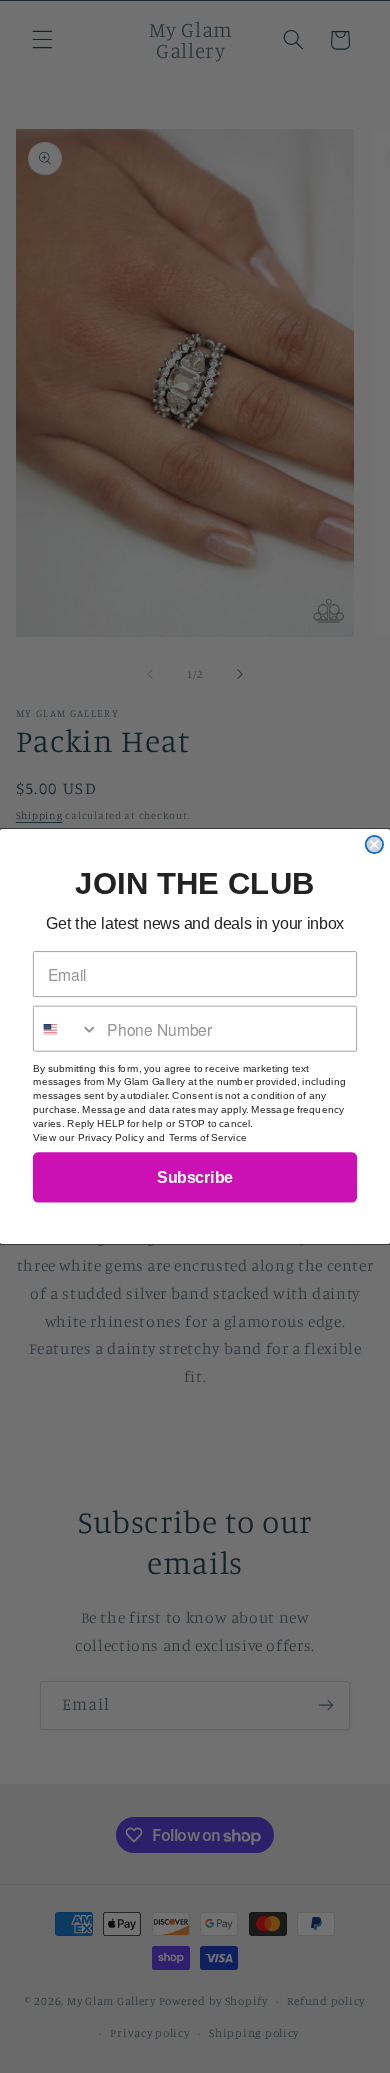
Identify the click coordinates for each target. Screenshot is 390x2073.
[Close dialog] (374, 844)
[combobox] (66, 1029)
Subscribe (194, 1177)
